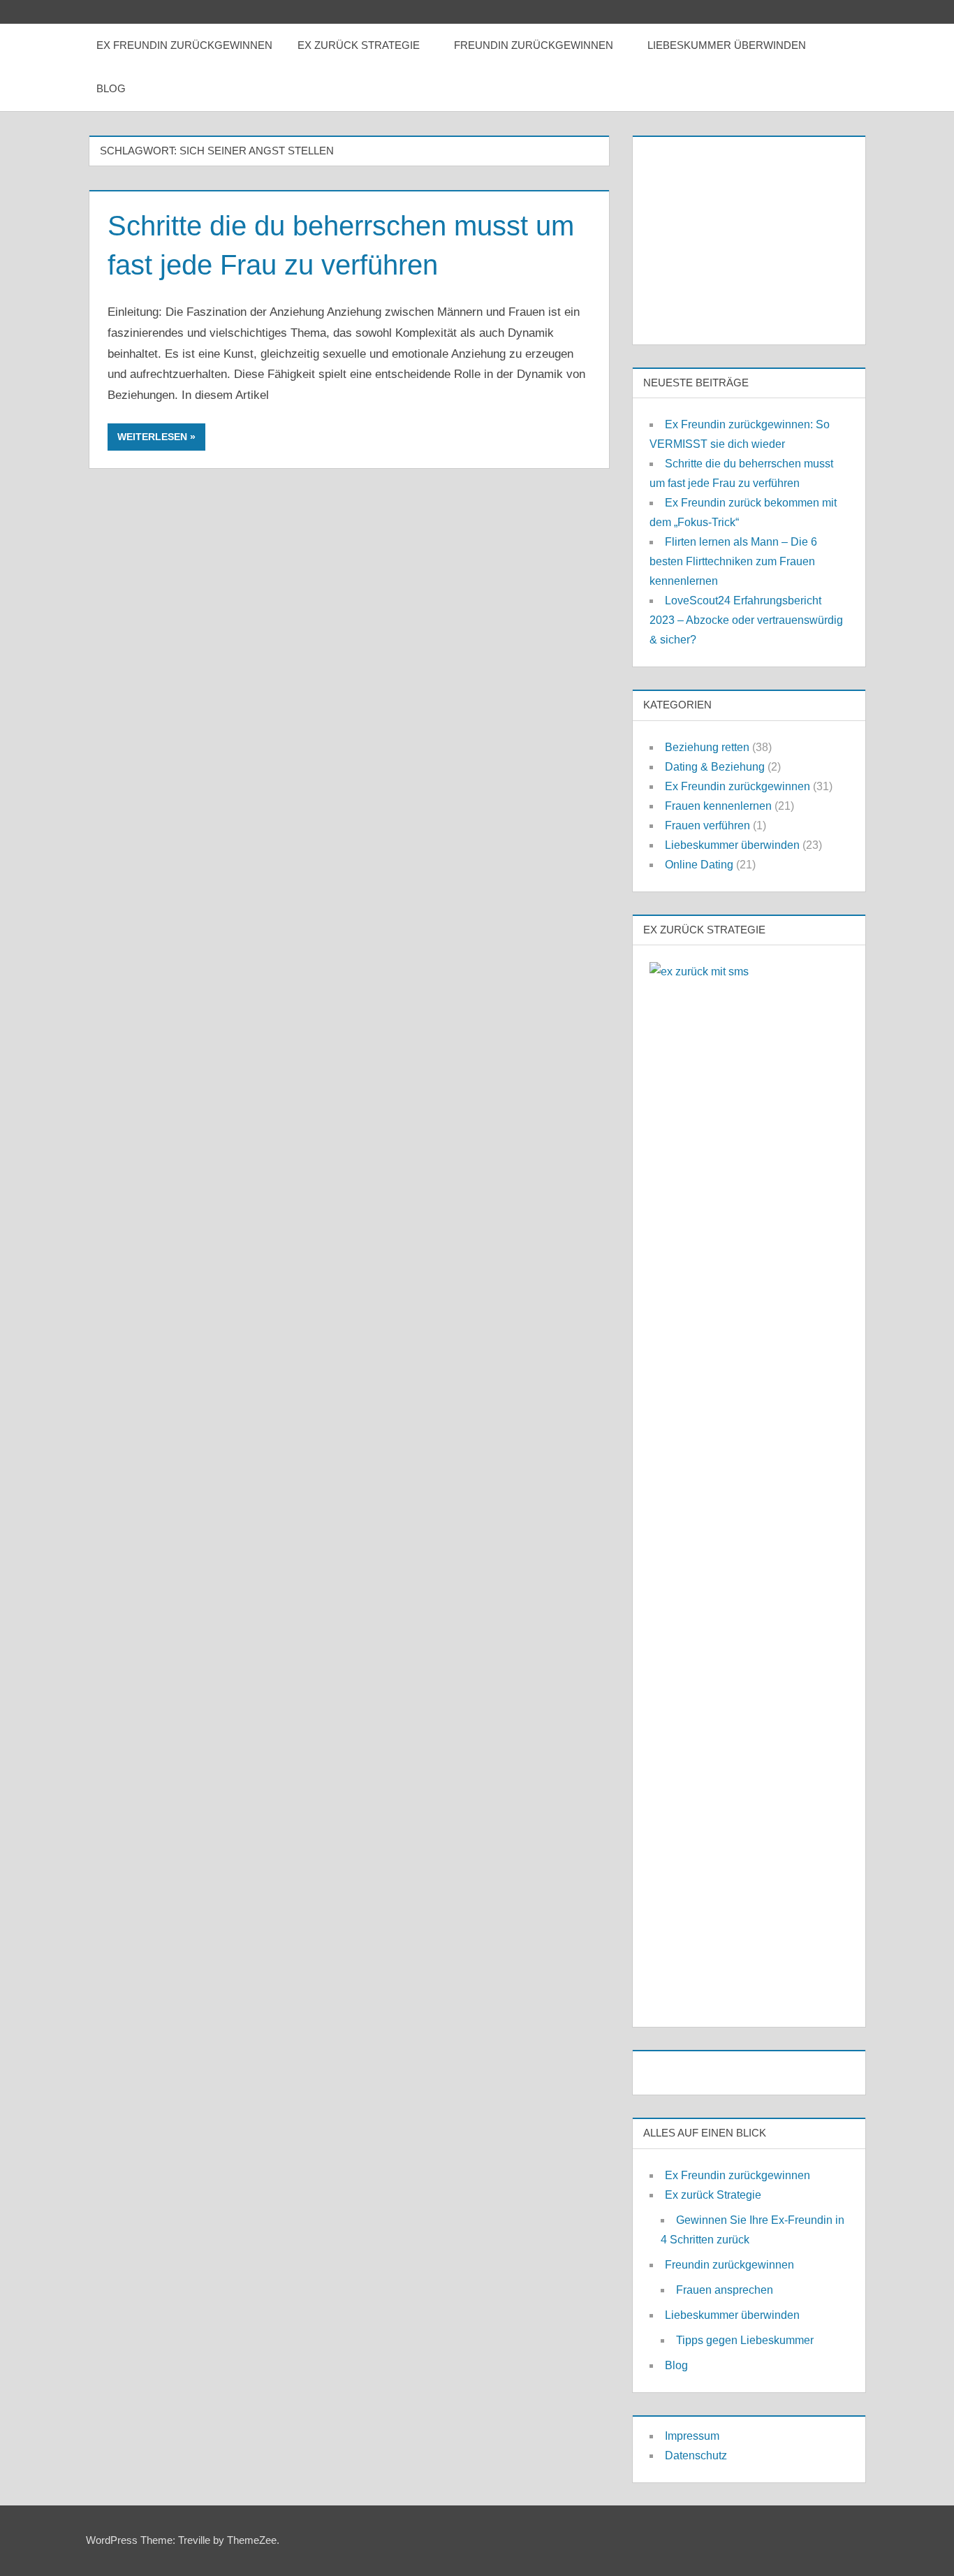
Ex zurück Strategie (359, 45)
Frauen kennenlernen (718, 806)
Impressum (692, 2436)
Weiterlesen (152, 437)
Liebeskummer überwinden (727, 45)
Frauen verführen (707, 825)
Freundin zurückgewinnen (534, 45)
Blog (111, 88)
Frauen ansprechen (725, 2290)
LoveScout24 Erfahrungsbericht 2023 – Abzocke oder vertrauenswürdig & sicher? (746, 620)
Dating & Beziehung (715, 767)
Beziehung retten (707, 747)
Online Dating (699, 865)
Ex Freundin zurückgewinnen (184, 45)
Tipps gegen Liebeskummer (745, 2340)
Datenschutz (696, 2455)
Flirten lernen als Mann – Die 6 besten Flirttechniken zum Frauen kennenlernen (733, 561)
